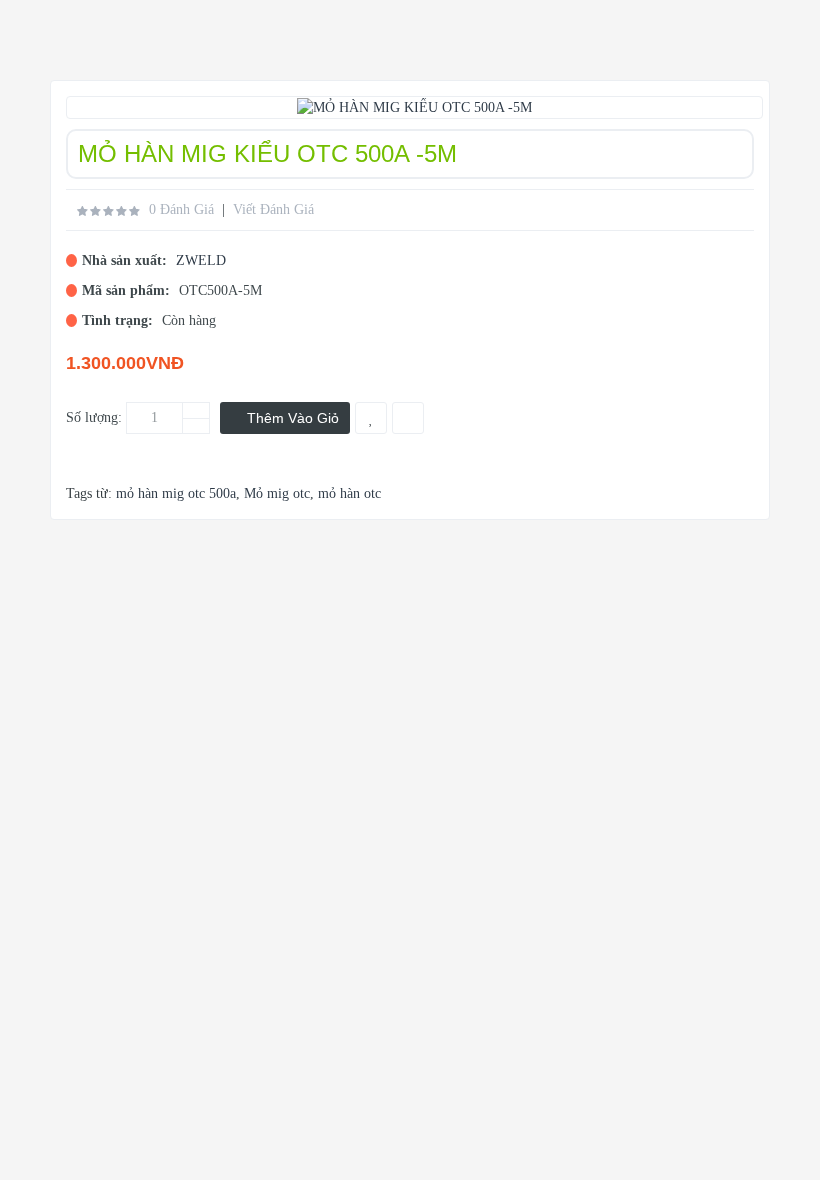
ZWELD (201, 260)
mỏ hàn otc (349, 493)
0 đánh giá (181, 209)
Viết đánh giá (273, 209)
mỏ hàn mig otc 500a (176, 493)
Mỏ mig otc (277, 493)
